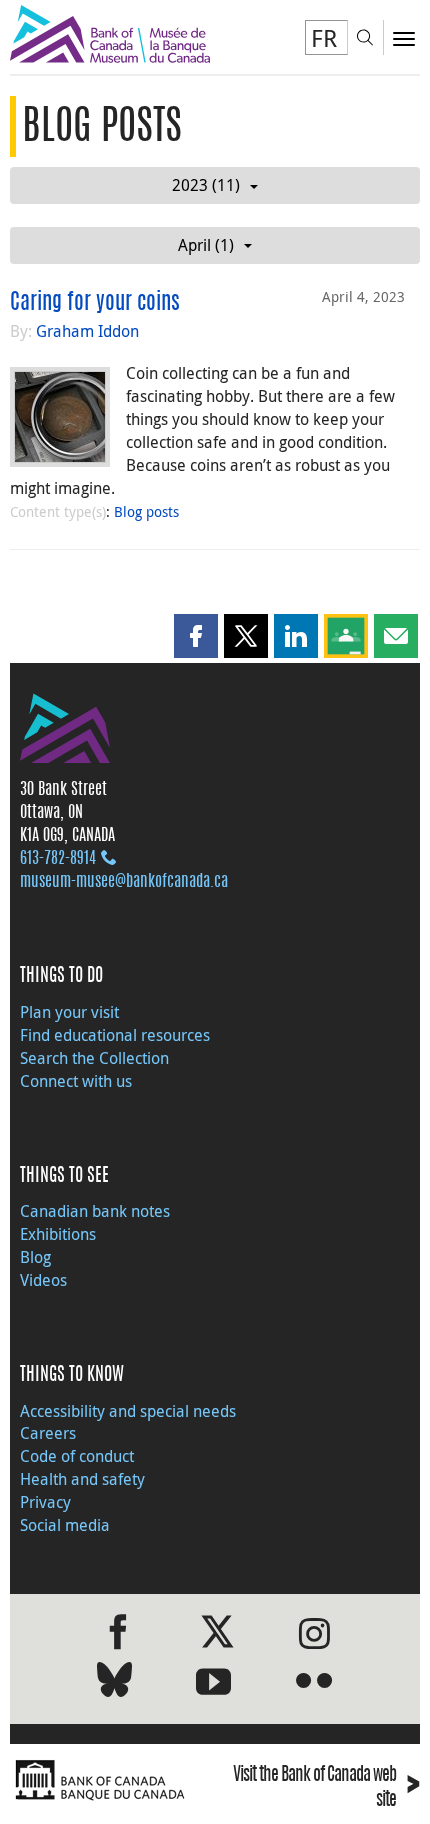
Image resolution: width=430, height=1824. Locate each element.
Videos (43, 1280)
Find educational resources (115, 1035)
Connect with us (76, 1081)
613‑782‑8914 (58, 859)
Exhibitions (58, 1234)
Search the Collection (94, 1058)
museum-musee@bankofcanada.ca (124, 882)
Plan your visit (69, 1012)
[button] (196, 636)
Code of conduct (77, 1456)
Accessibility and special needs (128, 1411)
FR (324, 38)
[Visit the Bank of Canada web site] (107, 1780)
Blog (35, 1257)
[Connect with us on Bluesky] (114, 1683)
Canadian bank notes (95, 1211)
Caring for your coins (95, 303)
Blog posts (146, 511)
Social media (65, 1525)
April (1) (206, 245)
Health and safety (82, 1479)
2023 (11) (206, 185)
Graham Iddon (87, 331)
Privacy (45, 1502)
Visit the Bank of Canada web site (326, 1787)
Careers (48, 1433)
